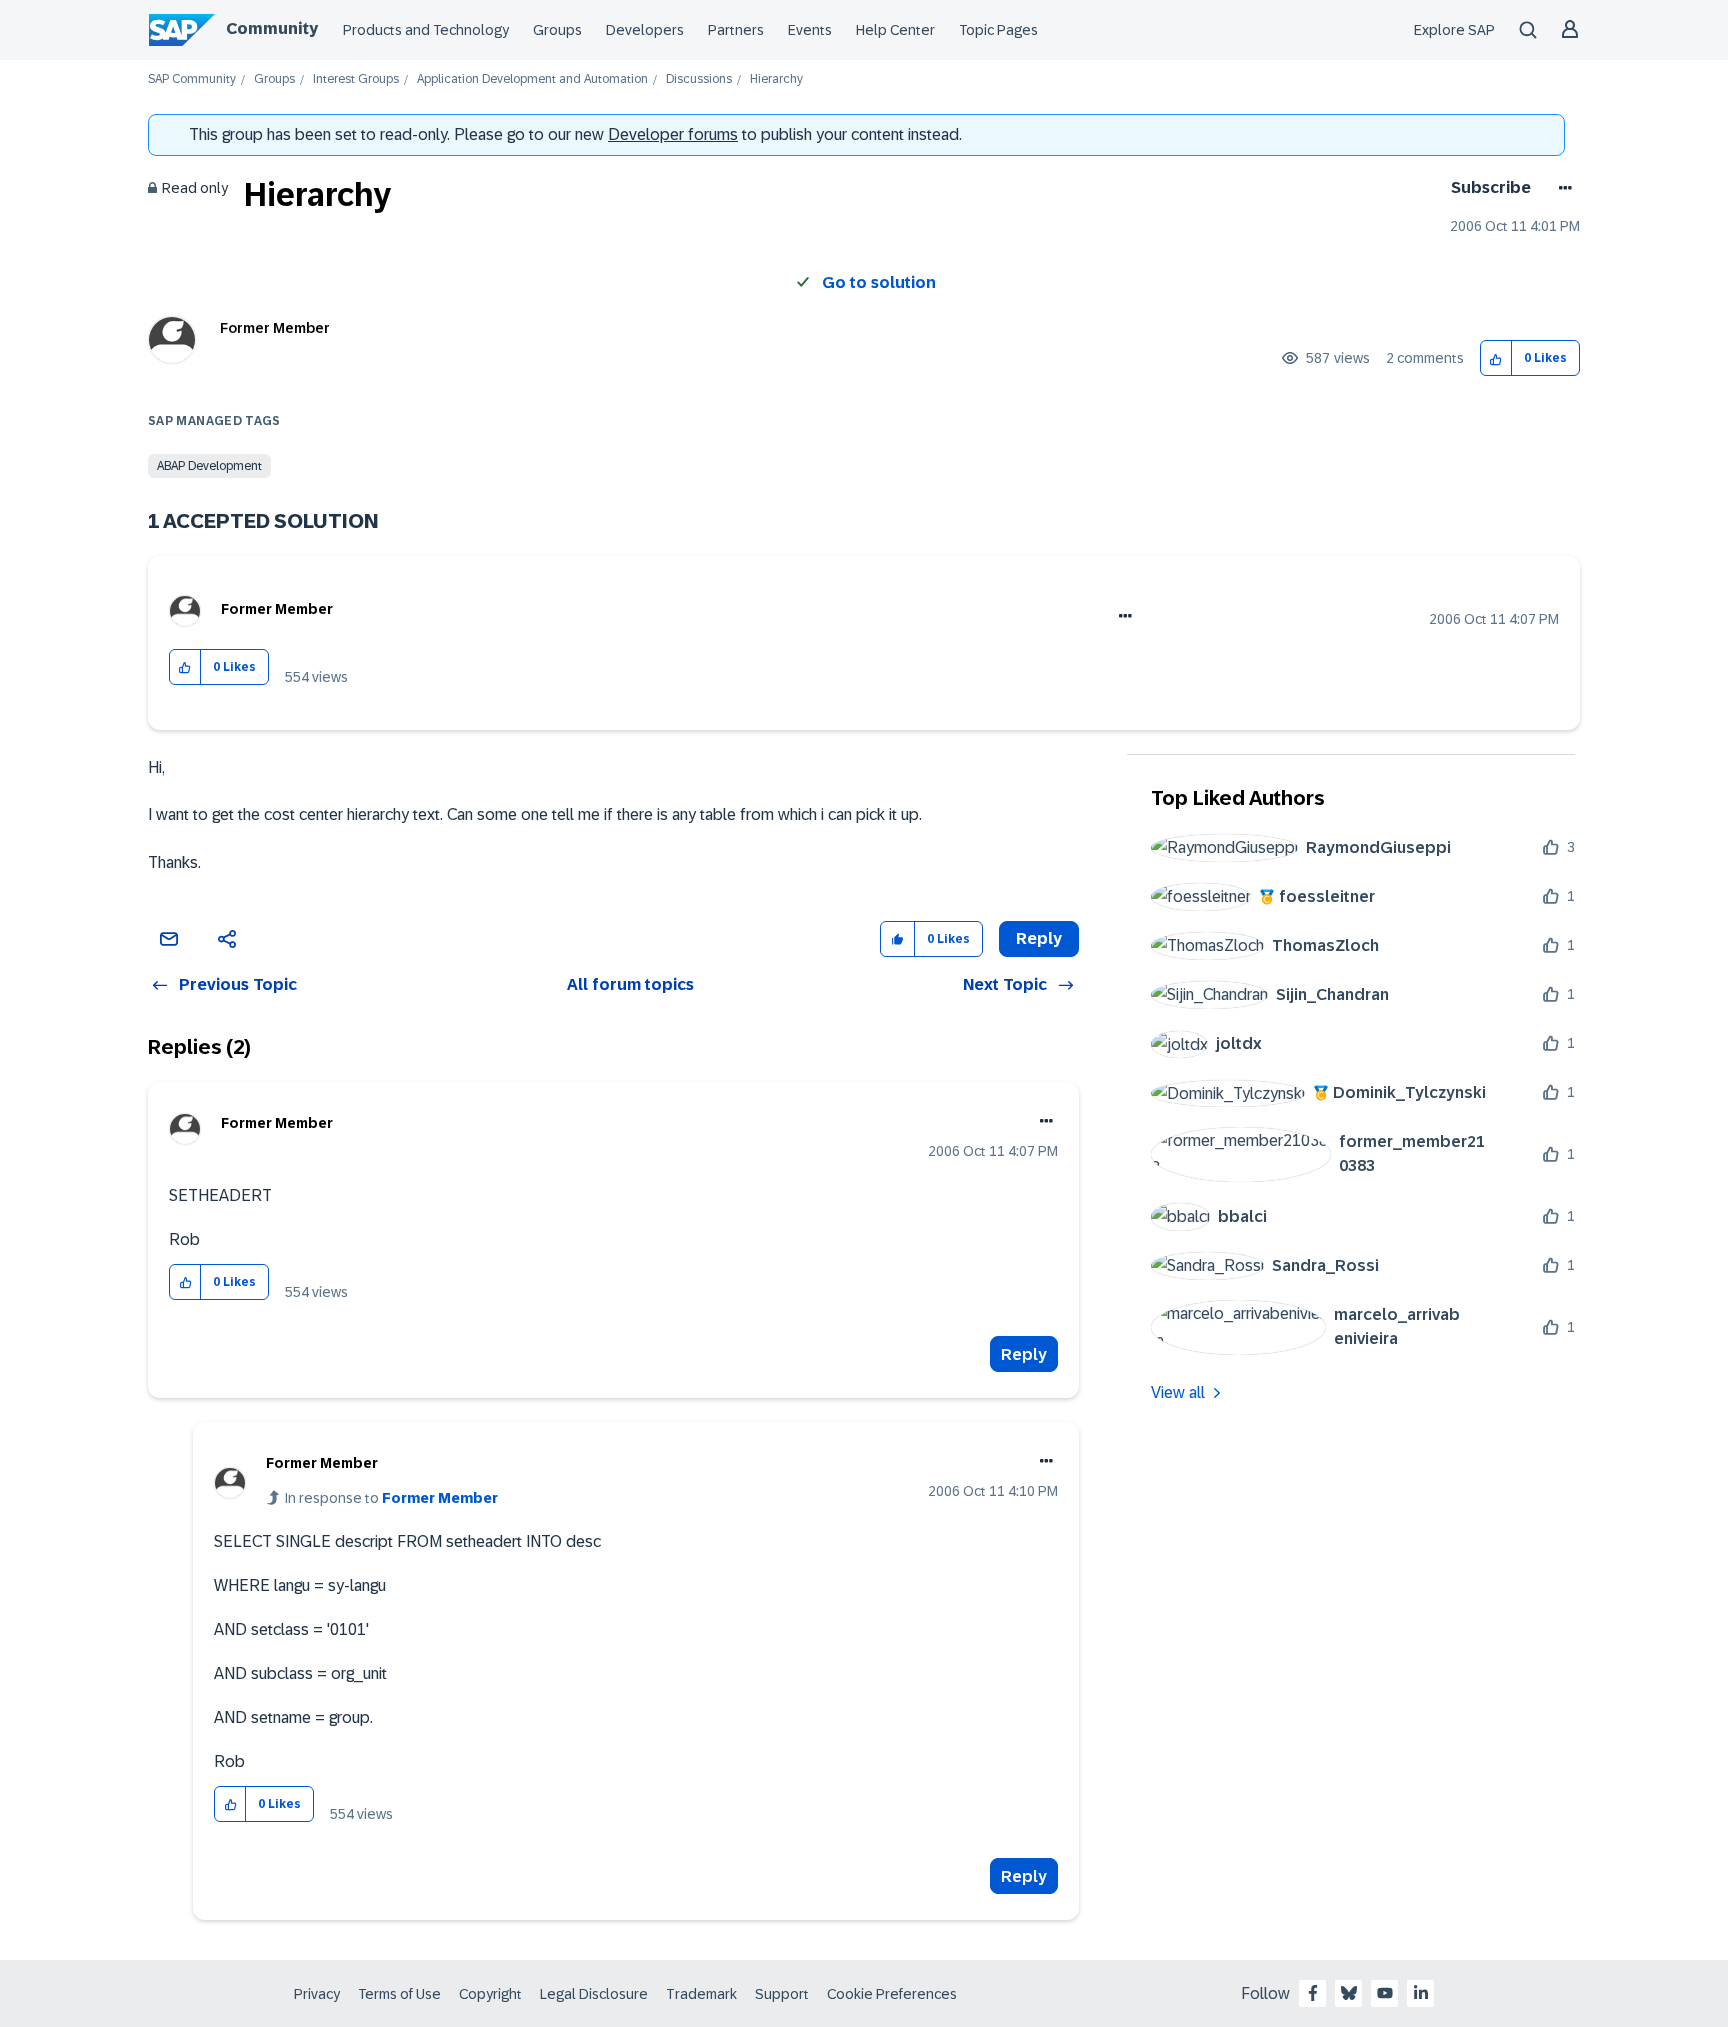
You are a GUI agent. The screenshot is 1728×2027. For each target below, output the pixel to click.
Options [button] (1561, 188)
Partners (736, 30)
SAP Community (192, 79)
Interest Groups (356, 79)
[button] (1496, 358)
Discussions (699, 79)
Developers (645, 30)
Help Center (895, 30)
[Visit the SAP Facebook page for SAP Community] (1313, 1993)
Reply (1024, 1354)
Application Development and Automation (532, 79)
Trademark (701, 1994)
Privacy (317, 1994)
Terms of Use (399, 1994)
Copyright (490, 1994)
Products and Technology (426, 30)
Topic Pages (998, 30)
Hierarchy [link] (776, 79)
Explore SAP (1454, 30)
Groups (557, 30)
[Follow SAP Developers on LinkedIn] (1421, 1993)
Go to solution (879, 282)
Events (810, 30)
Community (272, 28)
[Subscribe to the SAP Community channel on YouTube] (1385, 1993)
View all (1178, 1392)
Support (782, 1994)
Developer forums (673, 134)
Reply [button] (1039, 938)
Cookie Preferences (892, 1994)
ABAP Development (209, 466)
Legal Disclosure (594, 1994)
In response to (391, 1498)
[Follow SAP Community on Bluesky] (1349, 1993)
